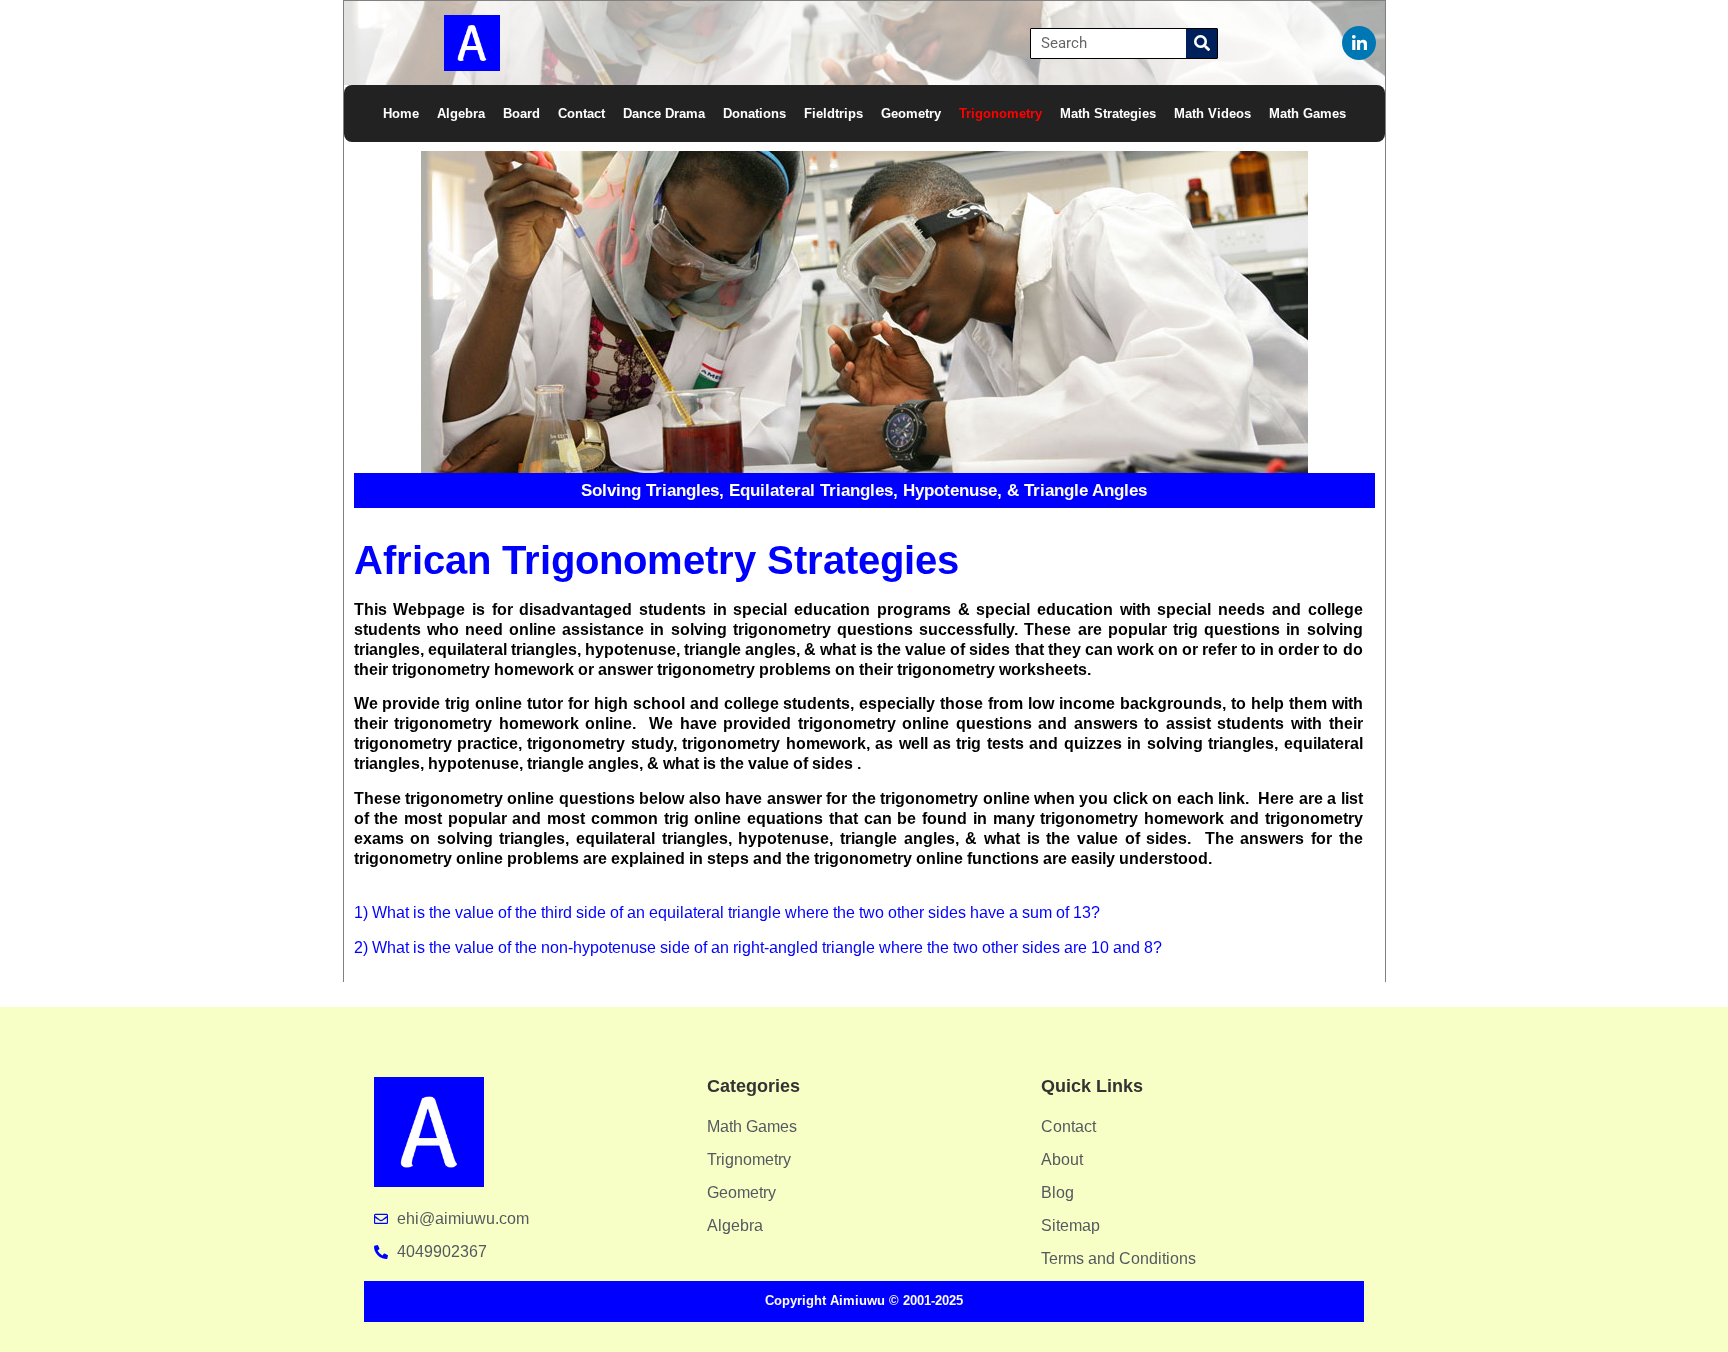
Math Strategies (1108, 113)
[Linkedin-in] (1359, 43)
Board (521, 113)
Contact (581, 113)
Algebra (461, 113)
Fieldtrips (833, 113)
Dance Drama (664, 113)
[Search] (1201, 43)
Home (401, 113)
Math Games (1307, 113)
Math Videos (1212, 113)
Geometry (911, 113)
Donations (754, 113)
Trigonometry (1000, 113)
